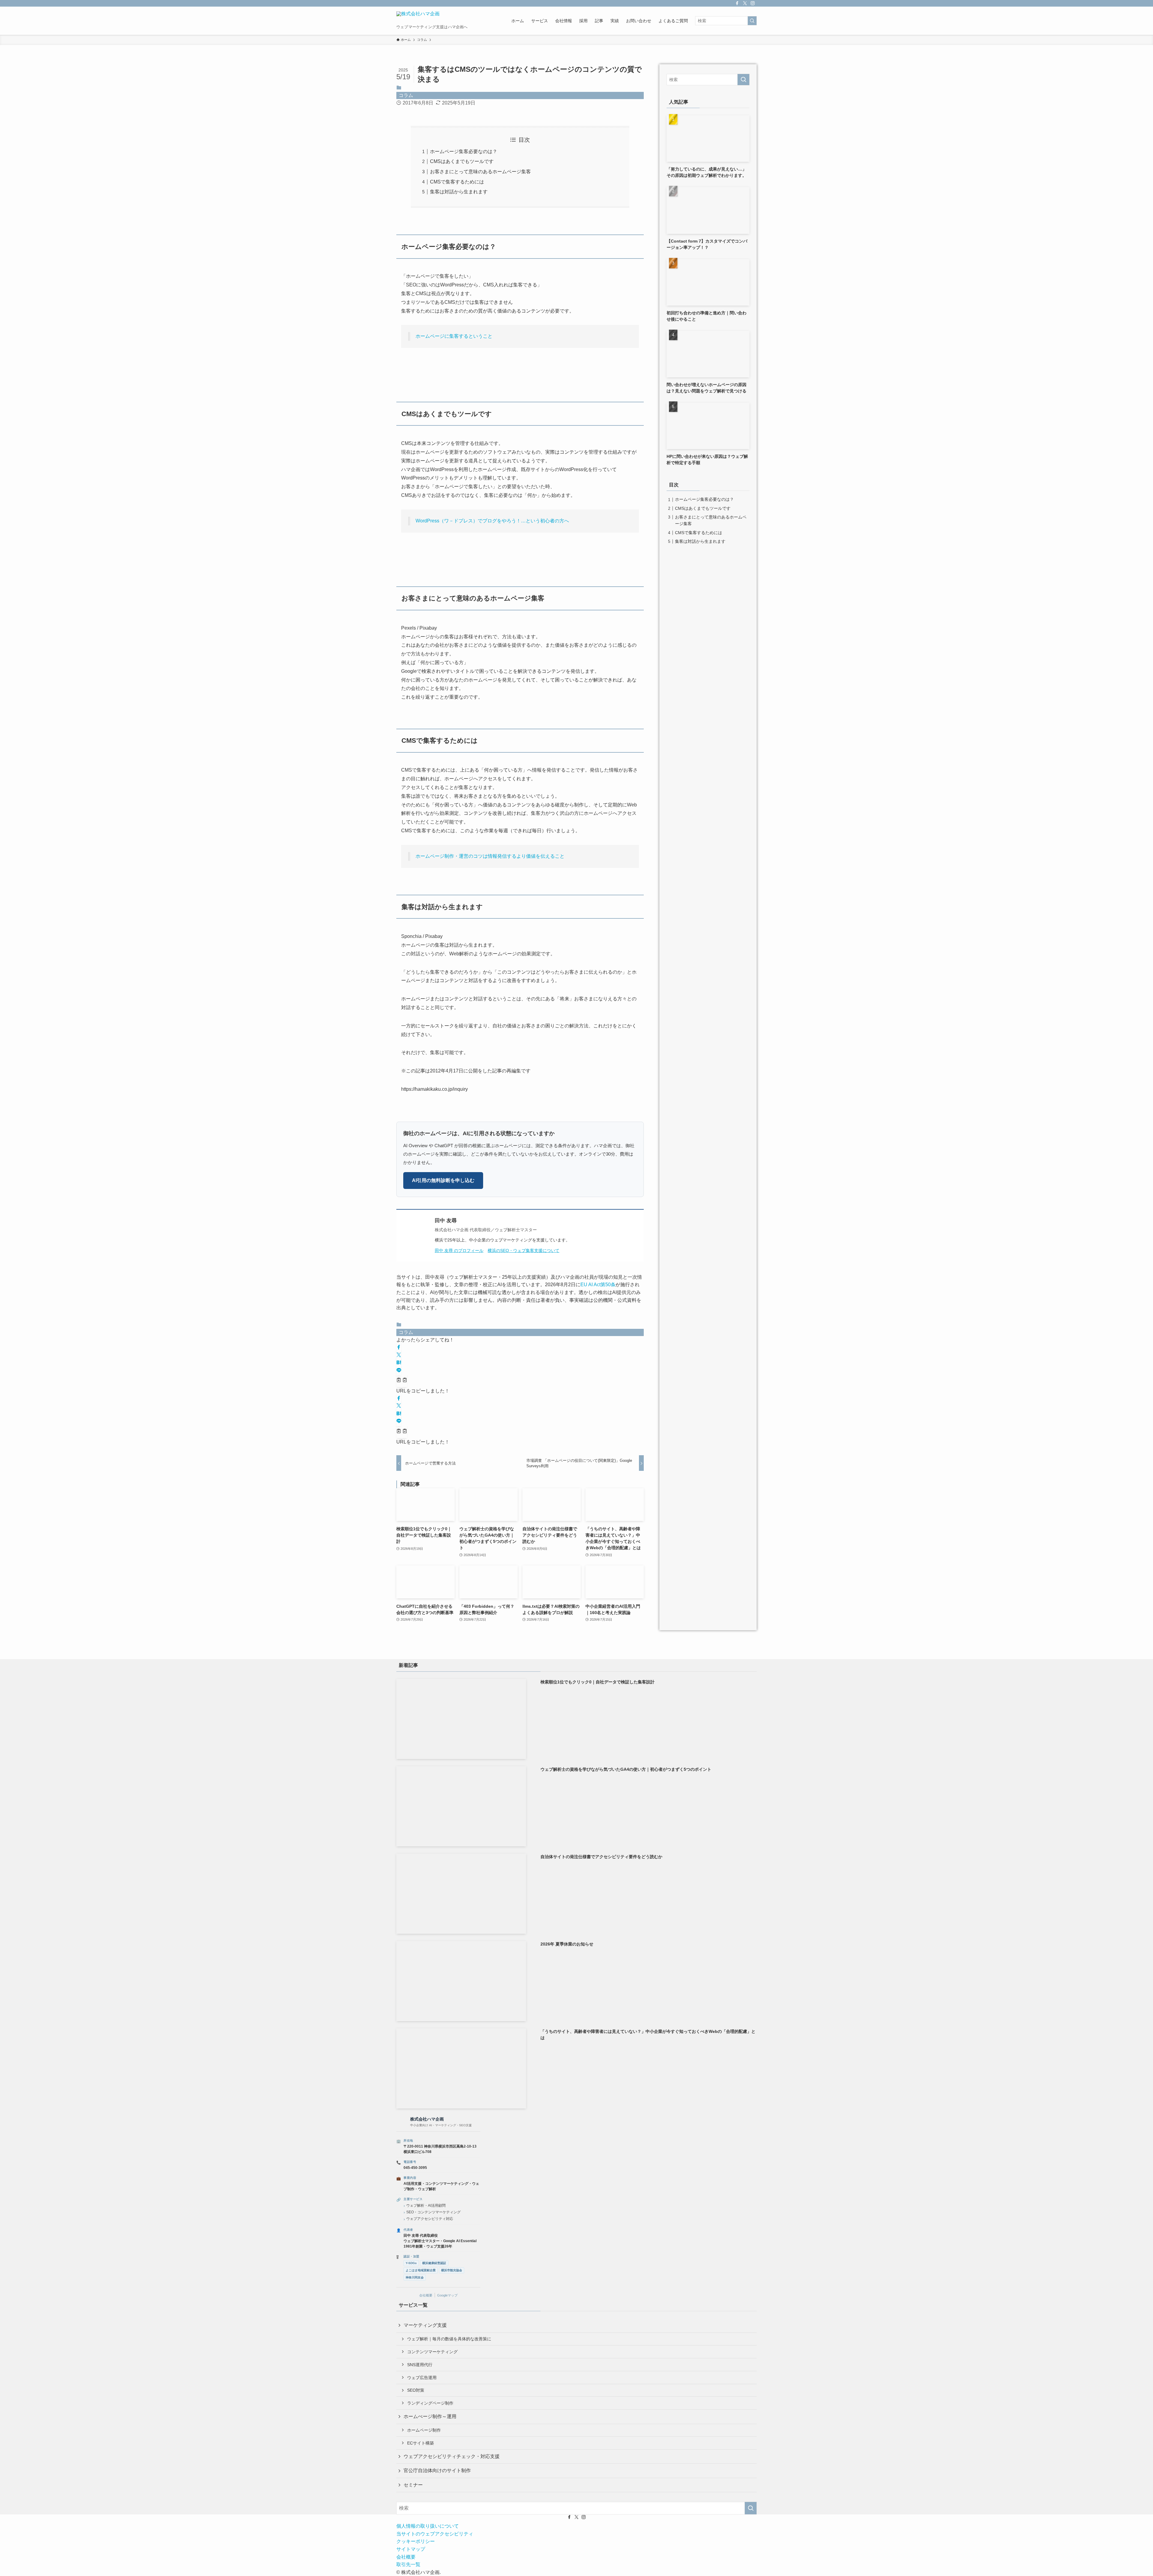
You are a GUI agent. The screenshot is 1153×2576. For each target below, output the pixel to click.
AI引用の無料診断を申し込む (443, 1180)
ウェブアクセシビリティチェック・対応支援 (452, 2456)
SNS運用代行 (420, 2365)
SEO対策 (416, 2390)
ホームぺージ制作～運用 (430, 2416)
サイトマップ (411, 2549)
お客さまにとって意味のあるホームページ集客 (480, 172)
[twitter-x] (745, 3)
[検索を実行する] (752, 21)
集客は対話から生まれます (459, 192)
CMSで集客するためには (457, 182)
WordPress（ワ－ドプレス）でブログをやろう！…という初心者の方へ (492, 521)
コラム (406, 95)
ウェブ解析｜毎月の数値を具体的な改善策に (449, 2339)
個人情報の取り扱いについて (428, 2526)
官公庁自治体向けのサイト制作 (437, 2470)
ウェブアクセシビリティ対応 (430, 2219)
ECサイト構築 (421, 2443)
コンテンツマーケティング (432, 2352)
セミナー (413, 2485)
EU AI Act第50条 (598, 1285)
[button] (399, 1348)
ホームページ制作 (424, 2430)
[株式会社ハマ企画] (418, 18)
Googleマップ (447, 2295)
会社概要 (426, 2295)
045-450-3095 (415, 2168)
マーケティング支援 (425, 2325)
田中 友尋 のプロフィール (459, 1251)
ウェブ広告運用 (422, 2378)
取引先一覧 (408, 2564)
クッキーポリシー (416, 2541)
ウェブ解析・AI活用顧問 (426, 2206)
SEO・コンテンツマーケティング (433, 2212)
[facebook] (737, 3)
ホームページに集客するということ (454, 336)
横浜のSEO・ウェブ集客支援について (524, 1251)
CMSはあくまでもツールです (462, 161)
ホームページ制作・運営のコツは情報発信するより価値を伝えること (490, 856)
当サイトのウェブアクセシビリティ (435, 2534)
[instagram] (753, 3)
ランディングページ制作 (430, 2403)
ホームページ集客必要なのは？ (464, 151)
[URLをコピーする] (402, 1381)
